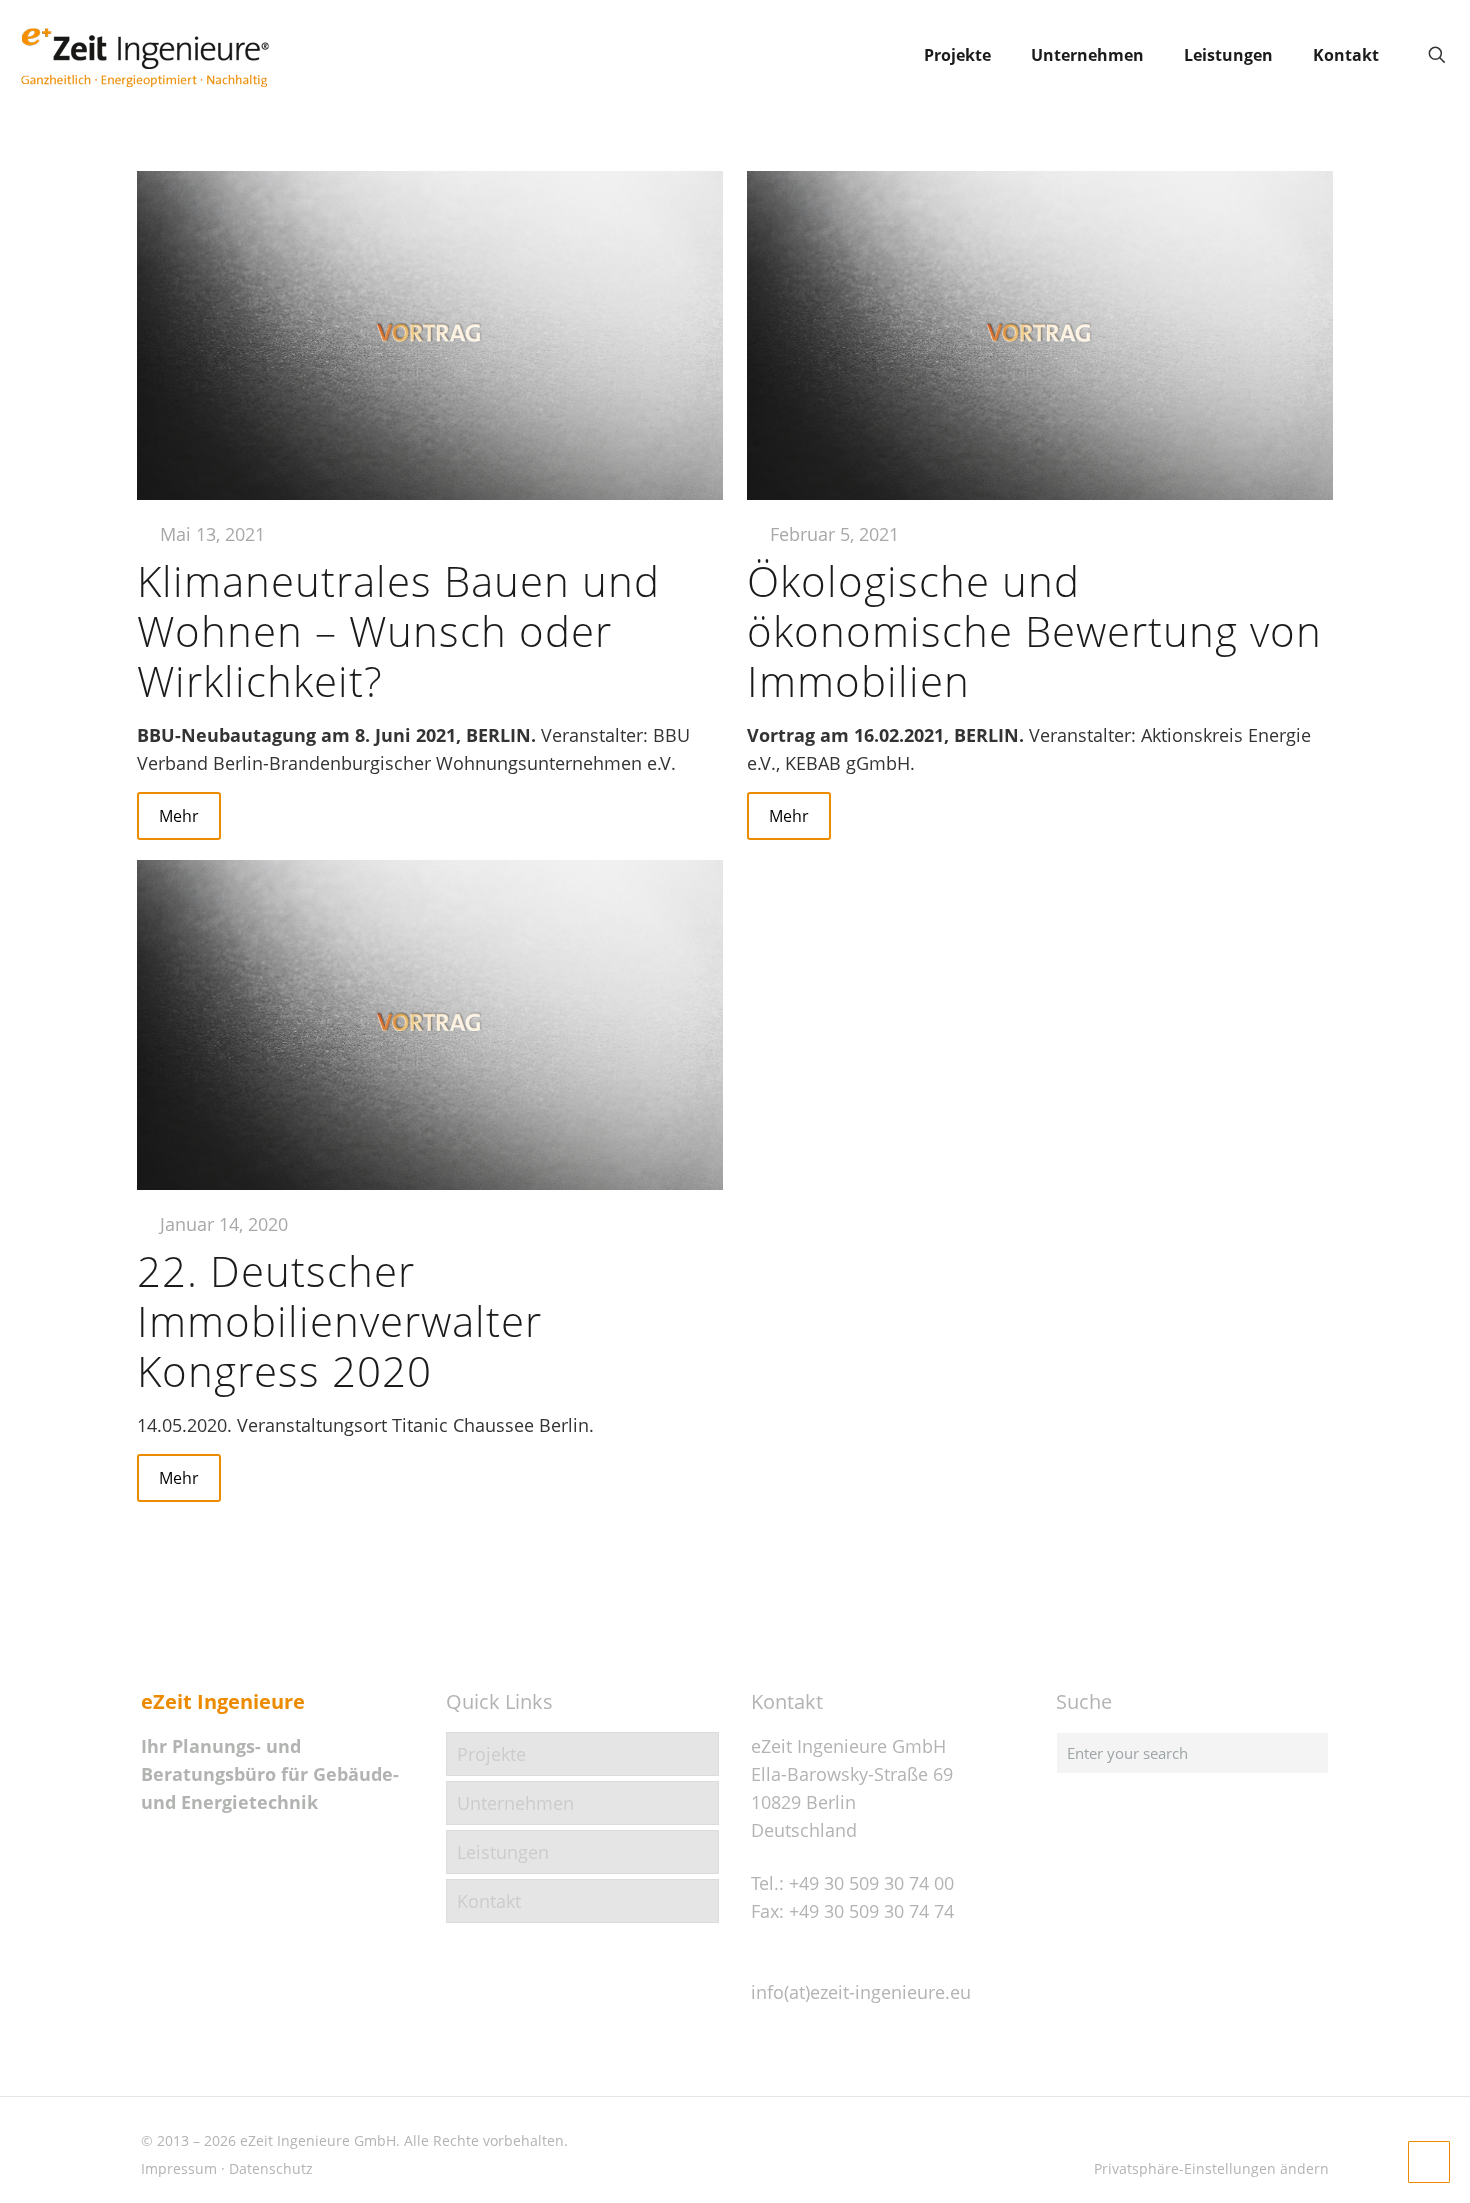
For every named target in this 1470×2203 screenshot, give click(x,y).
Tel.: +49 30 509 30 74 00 (852, 1883)
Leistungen (503, 1852)
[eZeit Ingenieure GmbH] (145, 55)
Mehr (179, 816)
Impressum (179, 2168)
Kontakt (489, 1901)
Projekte (491, 1754)
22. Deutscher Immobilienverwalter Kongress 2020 (339, 1320)
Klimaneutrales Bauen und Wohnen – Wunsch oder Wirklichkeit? (398, 630)
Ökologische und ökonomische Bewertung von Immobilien (1034, 630)
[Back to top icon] (1374, 2162)
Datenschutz (271, 2168)
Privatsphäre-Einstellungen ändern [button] (1211, 2168)
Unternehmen (515, 1803)
